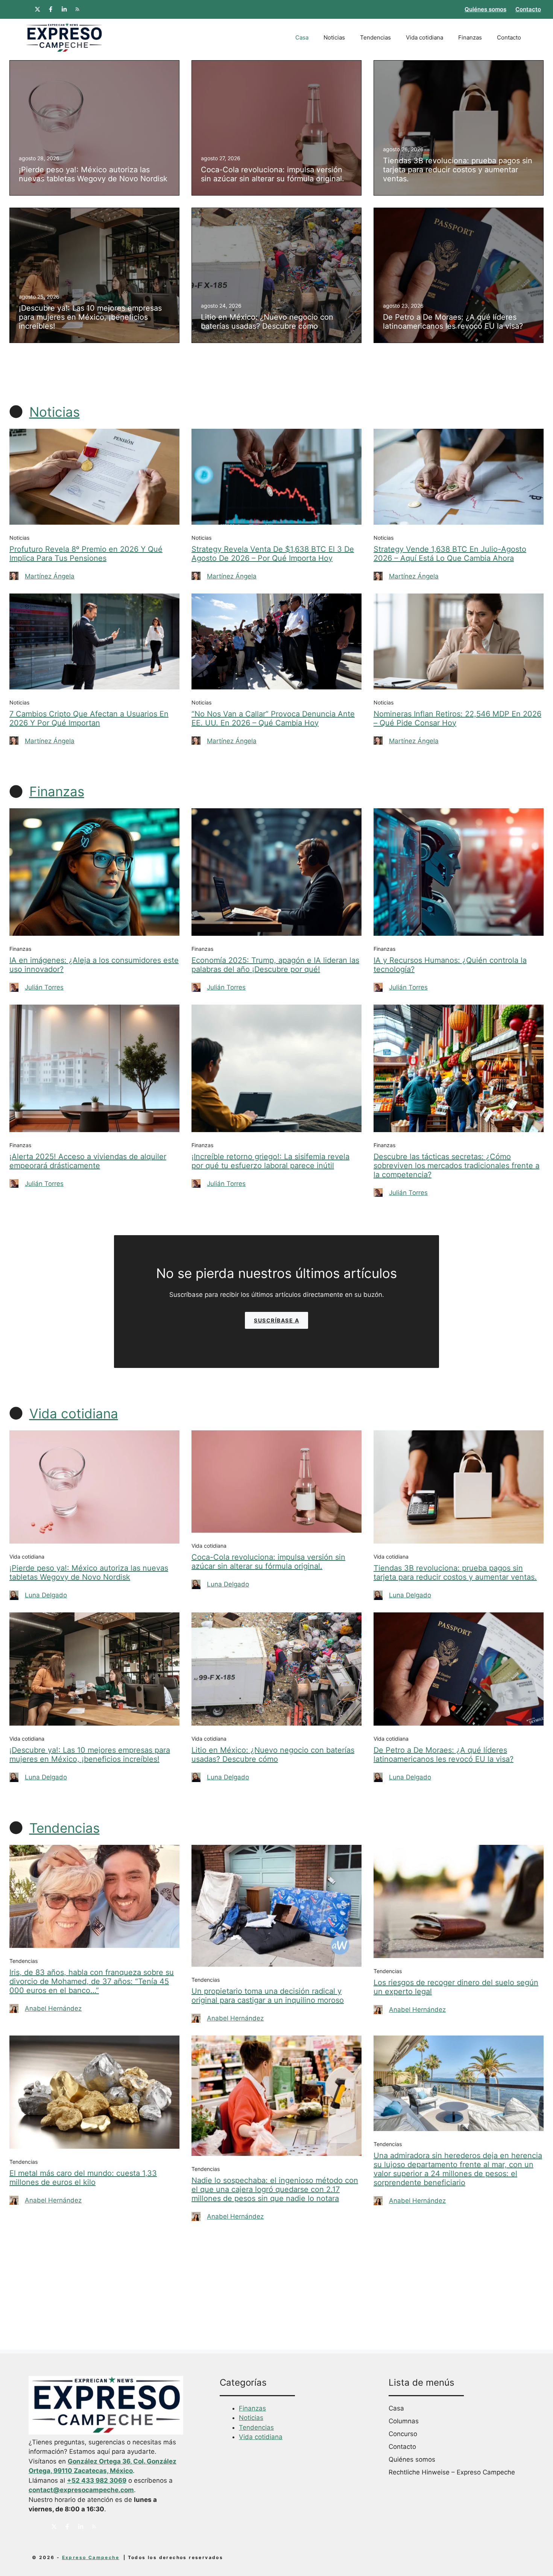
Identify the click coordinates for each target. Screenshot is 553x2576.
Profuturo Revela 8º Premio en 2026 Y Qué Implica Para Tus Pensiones (86, 554)
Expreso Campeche (91, 2557)
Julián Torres (44, 987)
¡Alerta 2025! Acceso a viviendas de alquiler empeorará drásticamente (88, 1161)
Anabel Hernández (53, 2008)
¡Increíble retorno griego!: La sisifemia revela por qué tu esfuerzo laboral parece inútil (270, 1161)
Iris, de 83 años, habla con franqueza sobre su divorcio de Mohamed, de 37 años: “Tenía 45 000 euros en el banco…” (92, 1981)
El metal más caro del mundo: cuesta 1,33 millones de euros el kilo (83, 2178)
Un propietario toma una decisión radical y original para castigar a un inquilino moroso (268, 1996)
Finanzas (470, 37)
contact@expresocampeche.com (81, 2490)
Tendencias (375, 37)
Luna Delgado (46, 1595)
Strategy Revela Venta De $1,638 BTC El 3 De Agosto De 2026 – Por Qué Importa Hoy (273, 554)
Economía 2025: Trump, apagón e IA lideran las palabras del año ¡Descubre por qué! (275, 965)
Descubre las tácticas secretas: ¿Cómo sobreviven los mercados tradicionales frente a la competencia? (457, 1166)
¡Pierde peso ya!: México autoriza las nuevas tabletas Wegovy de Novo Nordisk (89, 1573)
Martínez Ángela (50, 576)
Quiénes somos (485, 9)
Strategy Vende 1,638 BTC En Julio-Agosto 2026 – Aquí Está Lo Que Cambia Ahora (450, 554)
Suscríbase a (276, 1320)
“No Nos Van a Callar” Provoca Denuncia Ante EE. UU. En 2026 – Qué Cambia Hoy (273, 718)
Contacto (528, 9)
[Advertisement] (276, 2297)
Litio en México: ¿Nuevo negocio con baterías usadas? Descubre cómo (273, 1755)
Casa (302, 37)
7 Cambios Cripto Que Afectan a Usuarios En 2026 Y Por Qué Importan (89, 718)
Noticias (334, 37)
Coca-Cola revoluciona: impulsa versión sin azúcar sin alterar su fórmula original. (268, 1562)
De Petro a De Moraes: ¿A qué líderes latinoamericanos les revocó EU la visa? (444, 1755)
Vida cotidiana (425, 37)
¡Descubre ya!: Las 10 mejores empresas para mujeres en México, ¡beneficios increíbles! (90, 1755)
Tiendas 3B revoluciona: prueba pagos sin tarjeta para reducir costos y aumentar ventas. (455, 1573)
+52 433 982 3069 (97, 2480)
